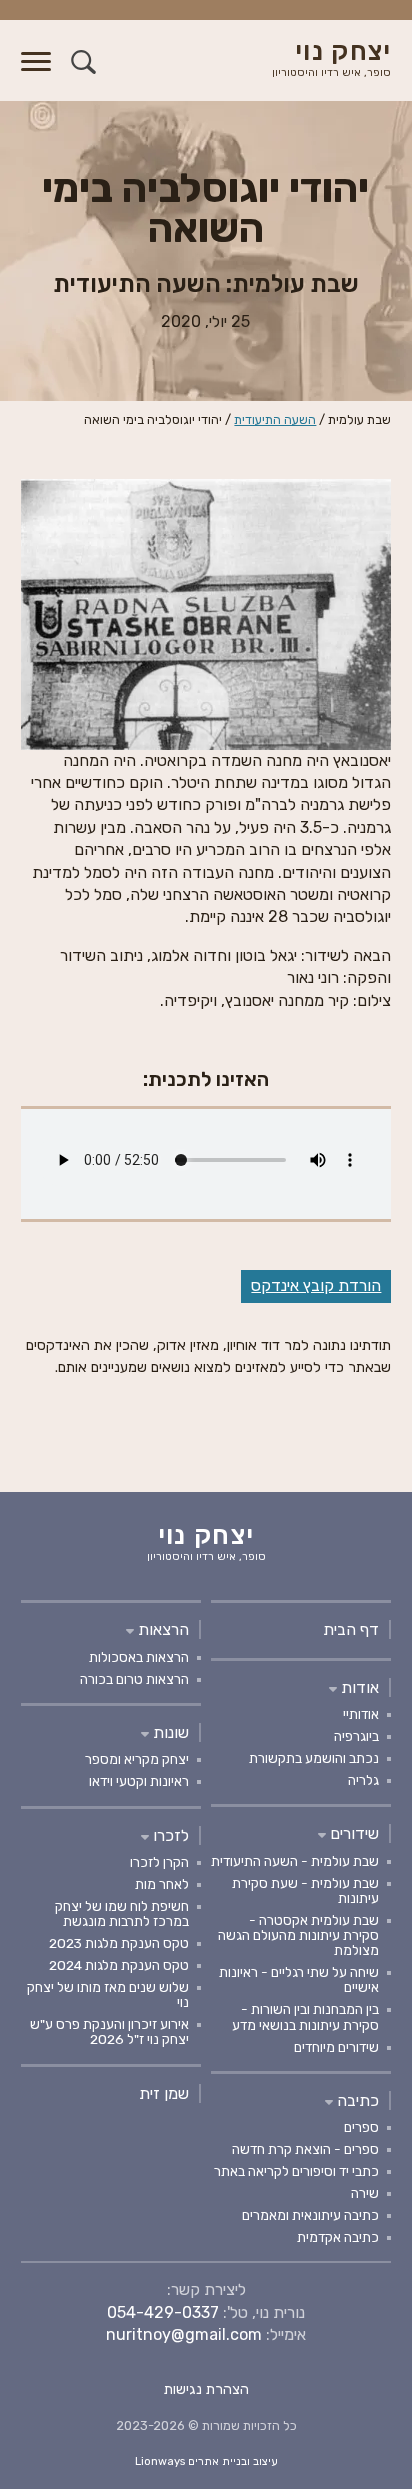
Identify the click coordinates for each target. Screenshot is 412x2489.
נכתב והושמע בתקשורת (314, 1758)
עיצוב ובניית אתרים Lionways (206, 2461)
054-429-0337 (163, 2312)
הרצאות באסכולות (139, 1657)
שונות (169, 1732)
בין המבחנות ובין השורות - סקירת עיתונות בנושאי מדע (305, 2016)
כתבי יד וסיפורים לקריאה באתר (296, 2171)
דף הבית (351, 1629)
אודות (358, 1687)
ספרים (361, 2127)
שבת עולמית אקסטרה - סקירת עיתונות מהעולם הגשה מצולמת (298, 1935)
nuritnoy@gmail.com (184, 2334)
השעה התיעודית (275, 419)
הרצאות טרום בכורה (134, 1679)
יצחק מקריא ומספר (137, 1759)
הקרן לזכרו (159, 1862)
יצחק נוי (331, 59)
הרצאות (161, 1629)
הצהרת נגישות (206, 2389)
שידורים (352, 1833)
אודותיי (361, 1714)
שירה (365, 2193)
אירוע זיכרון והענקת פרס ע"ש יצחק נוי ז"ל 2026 (109, 2031)
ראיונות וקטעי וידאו (139, 1781)
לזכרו (169, 1835)
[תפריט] (36, 73)
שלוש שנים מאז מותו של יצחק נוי (108, 1994)
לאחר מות (162, 1884)
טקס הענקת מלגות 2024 (119, 1965)
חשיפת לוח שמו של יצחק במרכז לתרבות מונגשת (122, 1913)
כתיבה (356, 2100)
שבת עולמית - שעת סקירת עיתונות (305, 1890)
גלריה (363, 1780)
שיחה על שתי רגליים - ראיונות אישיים (299, 1979)
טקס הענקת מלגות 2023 (119, 1943)
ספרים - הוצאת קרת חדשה (305, 2149)
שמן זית (164, 2093)
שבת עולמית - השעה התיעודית (295, 1861)
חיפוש (83, 61)
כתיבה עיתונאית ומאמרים (310, 2215)
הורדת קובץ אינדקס (316, 1285)
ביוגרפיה (356, 1736)
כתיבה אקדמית (338, 2237)
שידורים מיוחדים (336, 2047)
